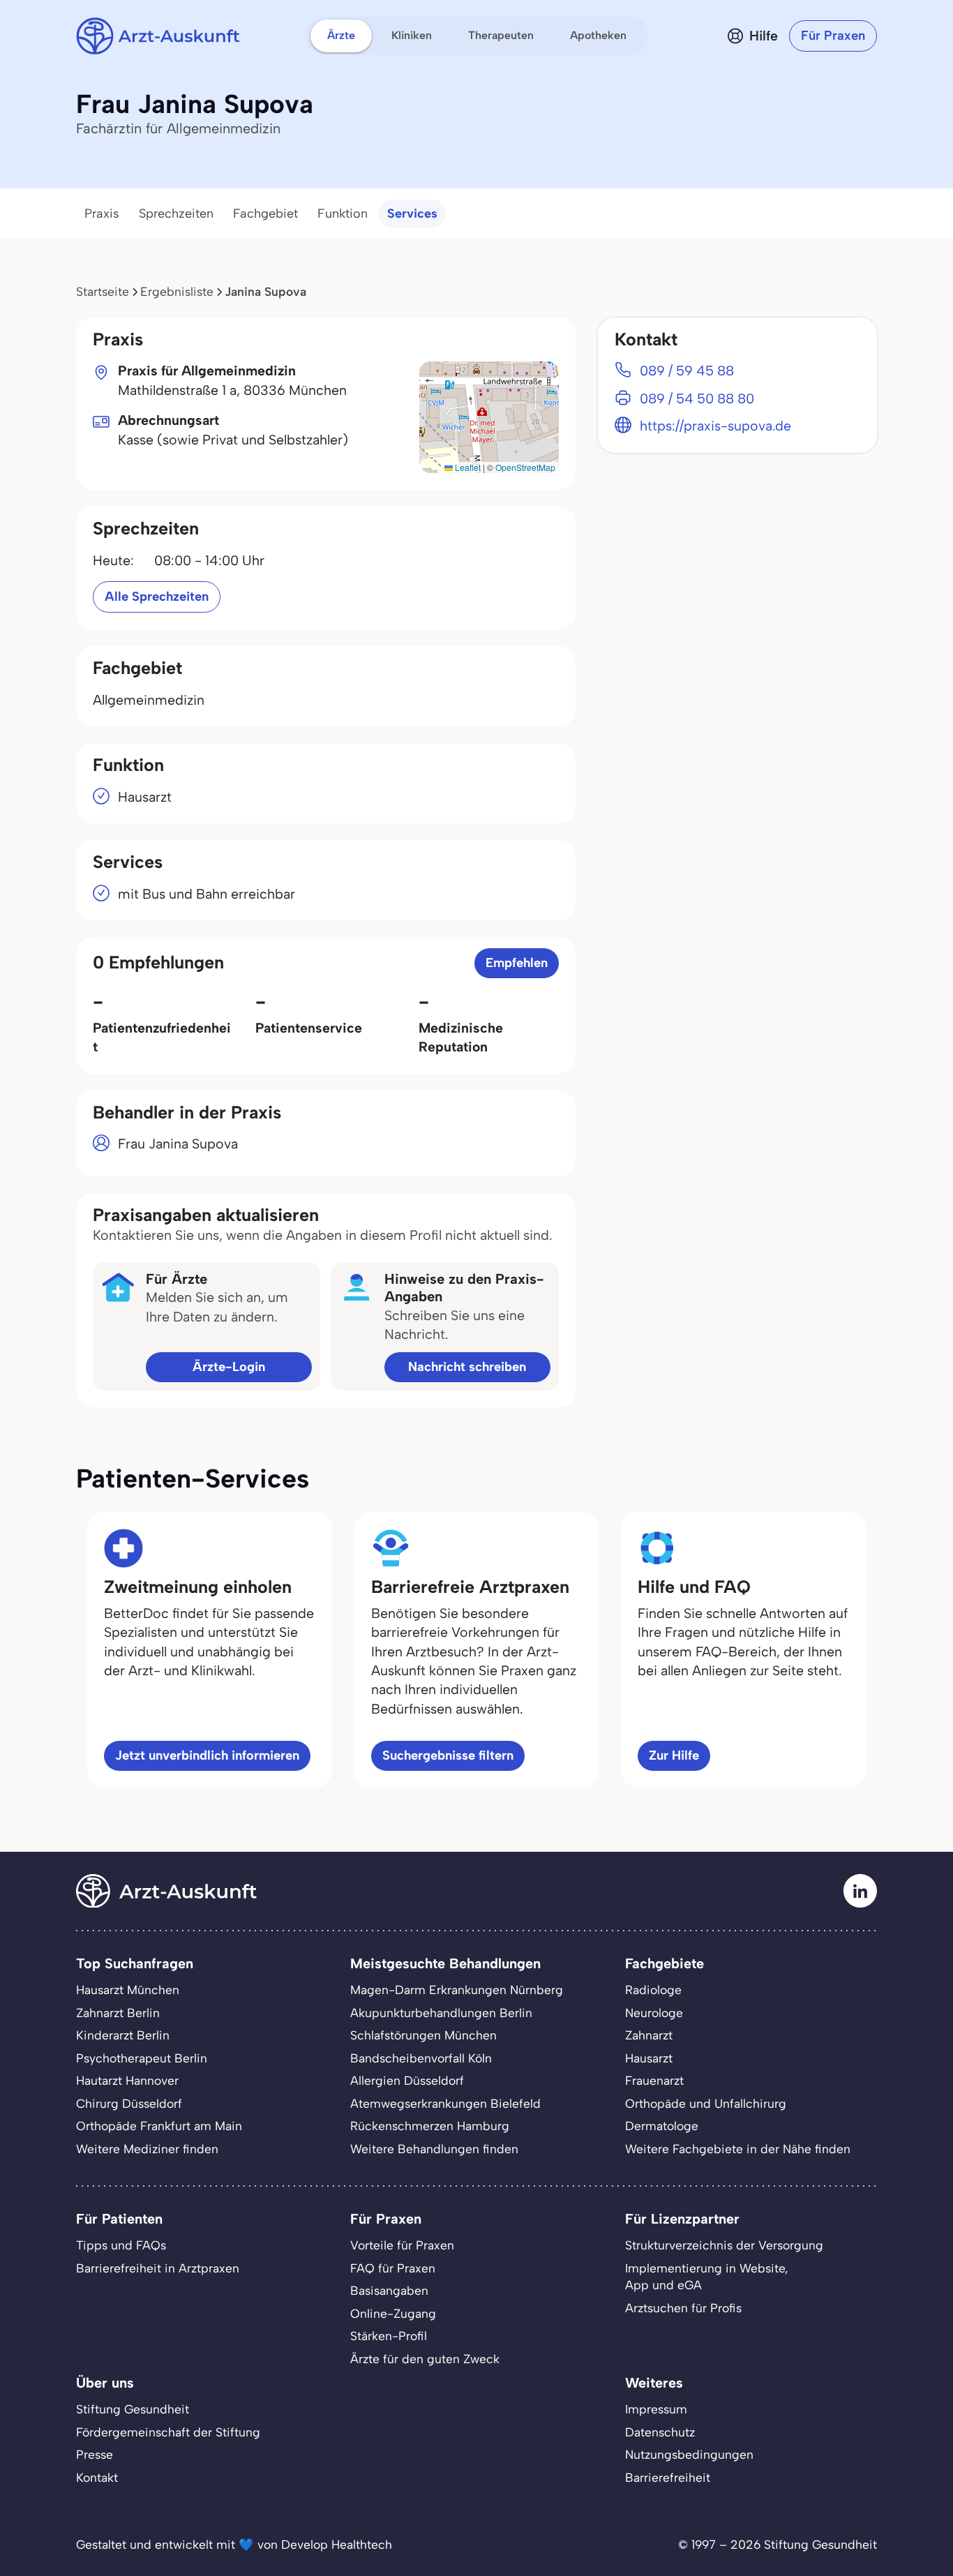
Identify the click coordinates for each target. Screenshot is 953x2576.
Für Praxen (833, 35)
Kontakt (97, 2477)
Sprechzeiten (176, 214)
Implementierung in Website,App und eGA (707, 2277)
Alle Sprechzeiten (157, 596)
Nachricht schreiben (467, 1366)
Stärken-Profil (389, 2336)
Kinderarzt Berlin (123, 2035)
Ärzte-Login (229, 1366)
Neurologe (654, 2013)
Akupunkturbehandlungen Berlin (441, 2013)
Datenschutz (660, 2432)
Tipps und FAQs (121, 2245)
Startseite (103, 291)
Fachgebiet (265, 214)
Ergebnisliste (177, 291)
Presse (95, 2454)
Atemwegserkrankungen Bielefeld (445, 2103)
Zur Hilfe (674, 1755)
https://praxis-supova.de (715, 426)
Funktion (343, 214)
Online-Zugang (393, 2313)
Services (412, 214)
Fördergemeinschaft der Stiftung (168, 2432)
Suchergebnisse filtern (448, 1755)
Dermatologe (662, 2126)
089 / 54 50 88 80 (697, 398)
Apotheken (598, 35)
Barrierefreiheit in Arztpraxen (158, 2268)
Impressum (656, 2409)
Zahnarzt (649, 2035)
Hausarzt (649, 2058)
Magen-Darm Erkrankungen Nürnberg (457, 1990)
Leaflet (467, 467)
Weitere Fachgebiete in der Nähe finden (738, 2149)
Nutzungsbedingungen (689, 2454)
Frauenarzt (654, 2080)
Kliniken (412, 35)
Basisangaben (389, 2290)
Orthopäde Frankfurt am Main (159, 2126)
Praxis (102, 214)
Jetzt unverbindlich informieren (207, 1755)
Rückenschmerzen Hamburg (430, 2126)
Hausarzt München (128, 1990)
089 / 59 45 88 (687, 370)
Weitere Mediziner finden (147, 2149)
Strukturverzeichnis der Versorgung (724, 2245)
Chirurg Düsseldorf (129, 2103)
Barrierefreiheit (668, 2477)
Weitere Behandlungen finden (434, 2149)
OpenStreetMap (525, 467)
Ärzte (341, 35)
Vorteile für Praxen (402, 2245)
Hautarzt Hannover (127, 2080)
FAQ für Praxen (393, 2268)
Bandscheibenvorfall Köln (421, 2058)
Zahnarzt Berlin (118, 2013)
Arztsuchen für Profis (683, 2308)
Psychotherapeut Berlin (142, 2058)
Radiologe (653, 1990)
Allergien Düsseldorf (407, 2080)
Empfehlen (517, 963)
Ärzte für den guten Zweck (425, 2359)
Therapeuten (501, 35)
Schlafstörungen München (423, 2035)
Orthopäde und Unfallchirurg (706, 2103)
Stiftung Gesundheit (133, 2409)
